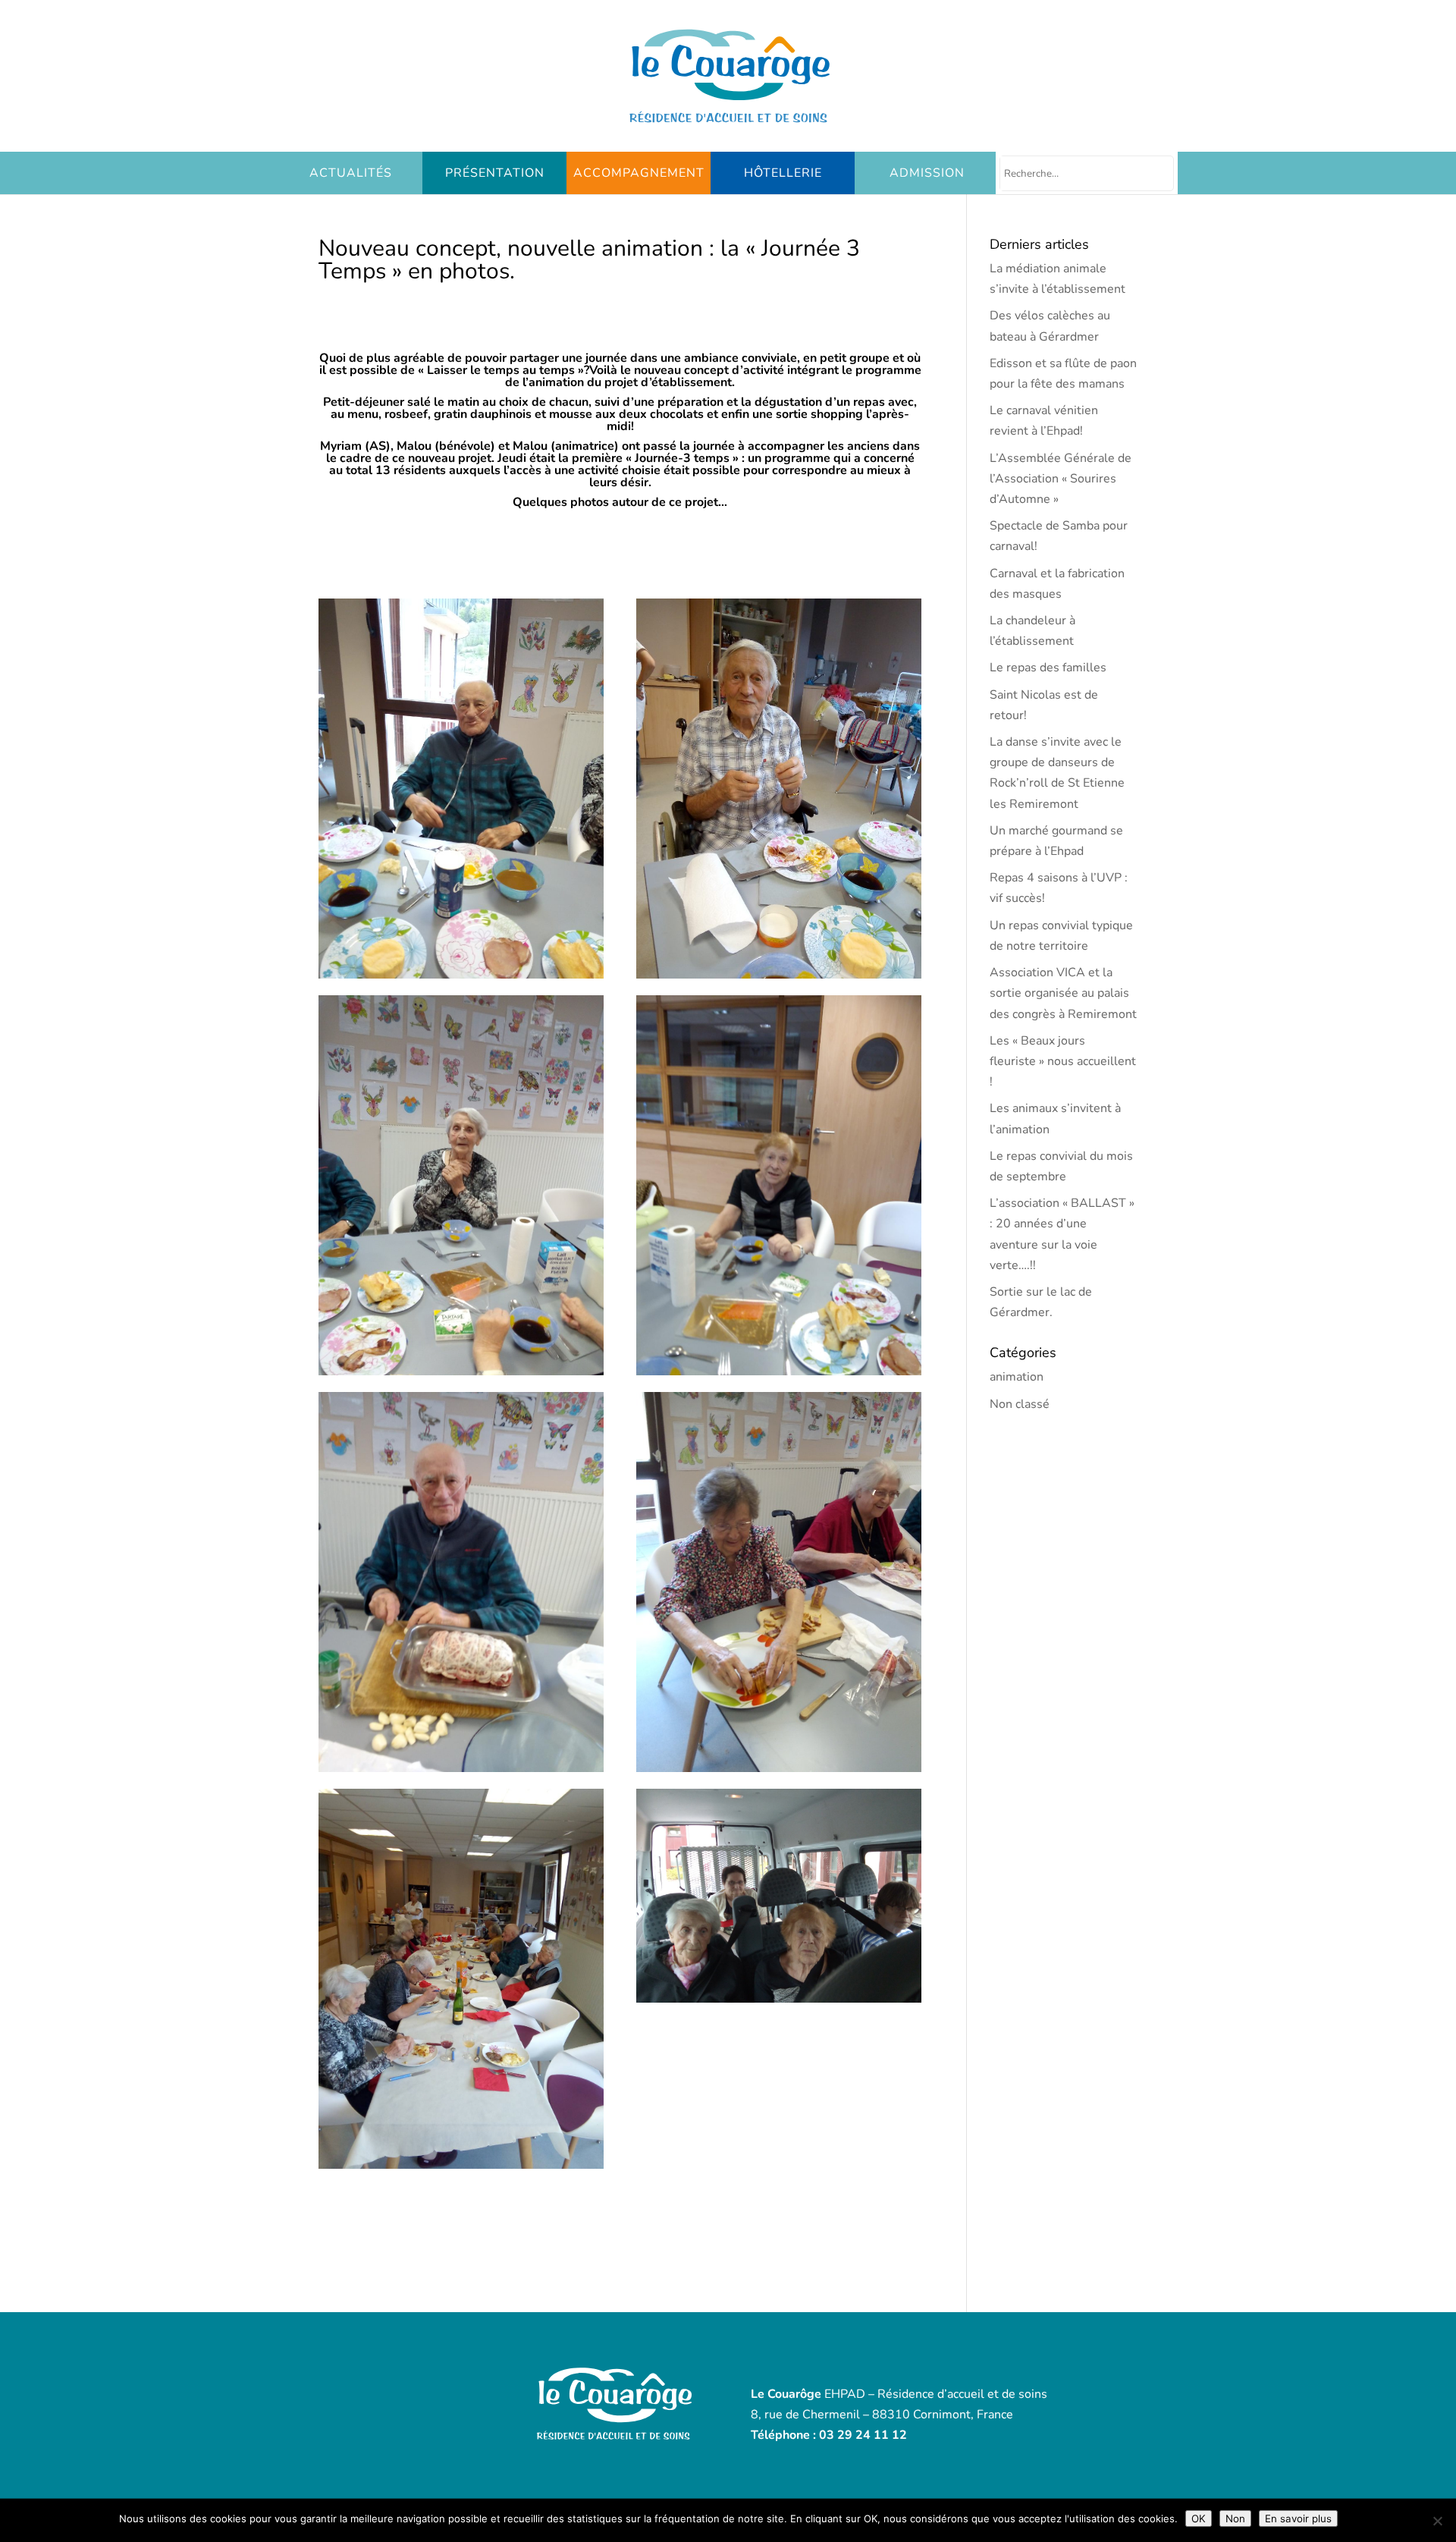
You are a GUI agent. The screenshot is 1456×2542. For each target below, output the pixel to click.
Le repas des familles (1048, 668)
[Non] (1437, 2521)
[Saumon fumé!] (461, 1375)
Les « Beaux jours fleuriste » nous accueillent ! (1063, 1061)
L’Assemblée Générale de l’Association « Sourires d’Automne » (1061, 479)
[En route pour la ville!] (779, 2003)
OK (1199, 2518)
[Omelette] (461, 979)
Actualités (351, 173)
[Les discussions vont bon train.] (461, 2169)
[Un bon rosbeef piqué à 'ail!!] (461, 1772)
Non (1235, 2518)
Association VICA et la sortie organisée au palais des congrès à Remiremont (1063, 993)
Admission (927, 173)
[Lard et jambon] (779, 979)
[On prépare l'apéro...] (779, 1772)
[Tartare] (779, 1375)
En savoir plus (1298, 2518)
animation (1017, 1377)
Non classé (1020, 1404)
